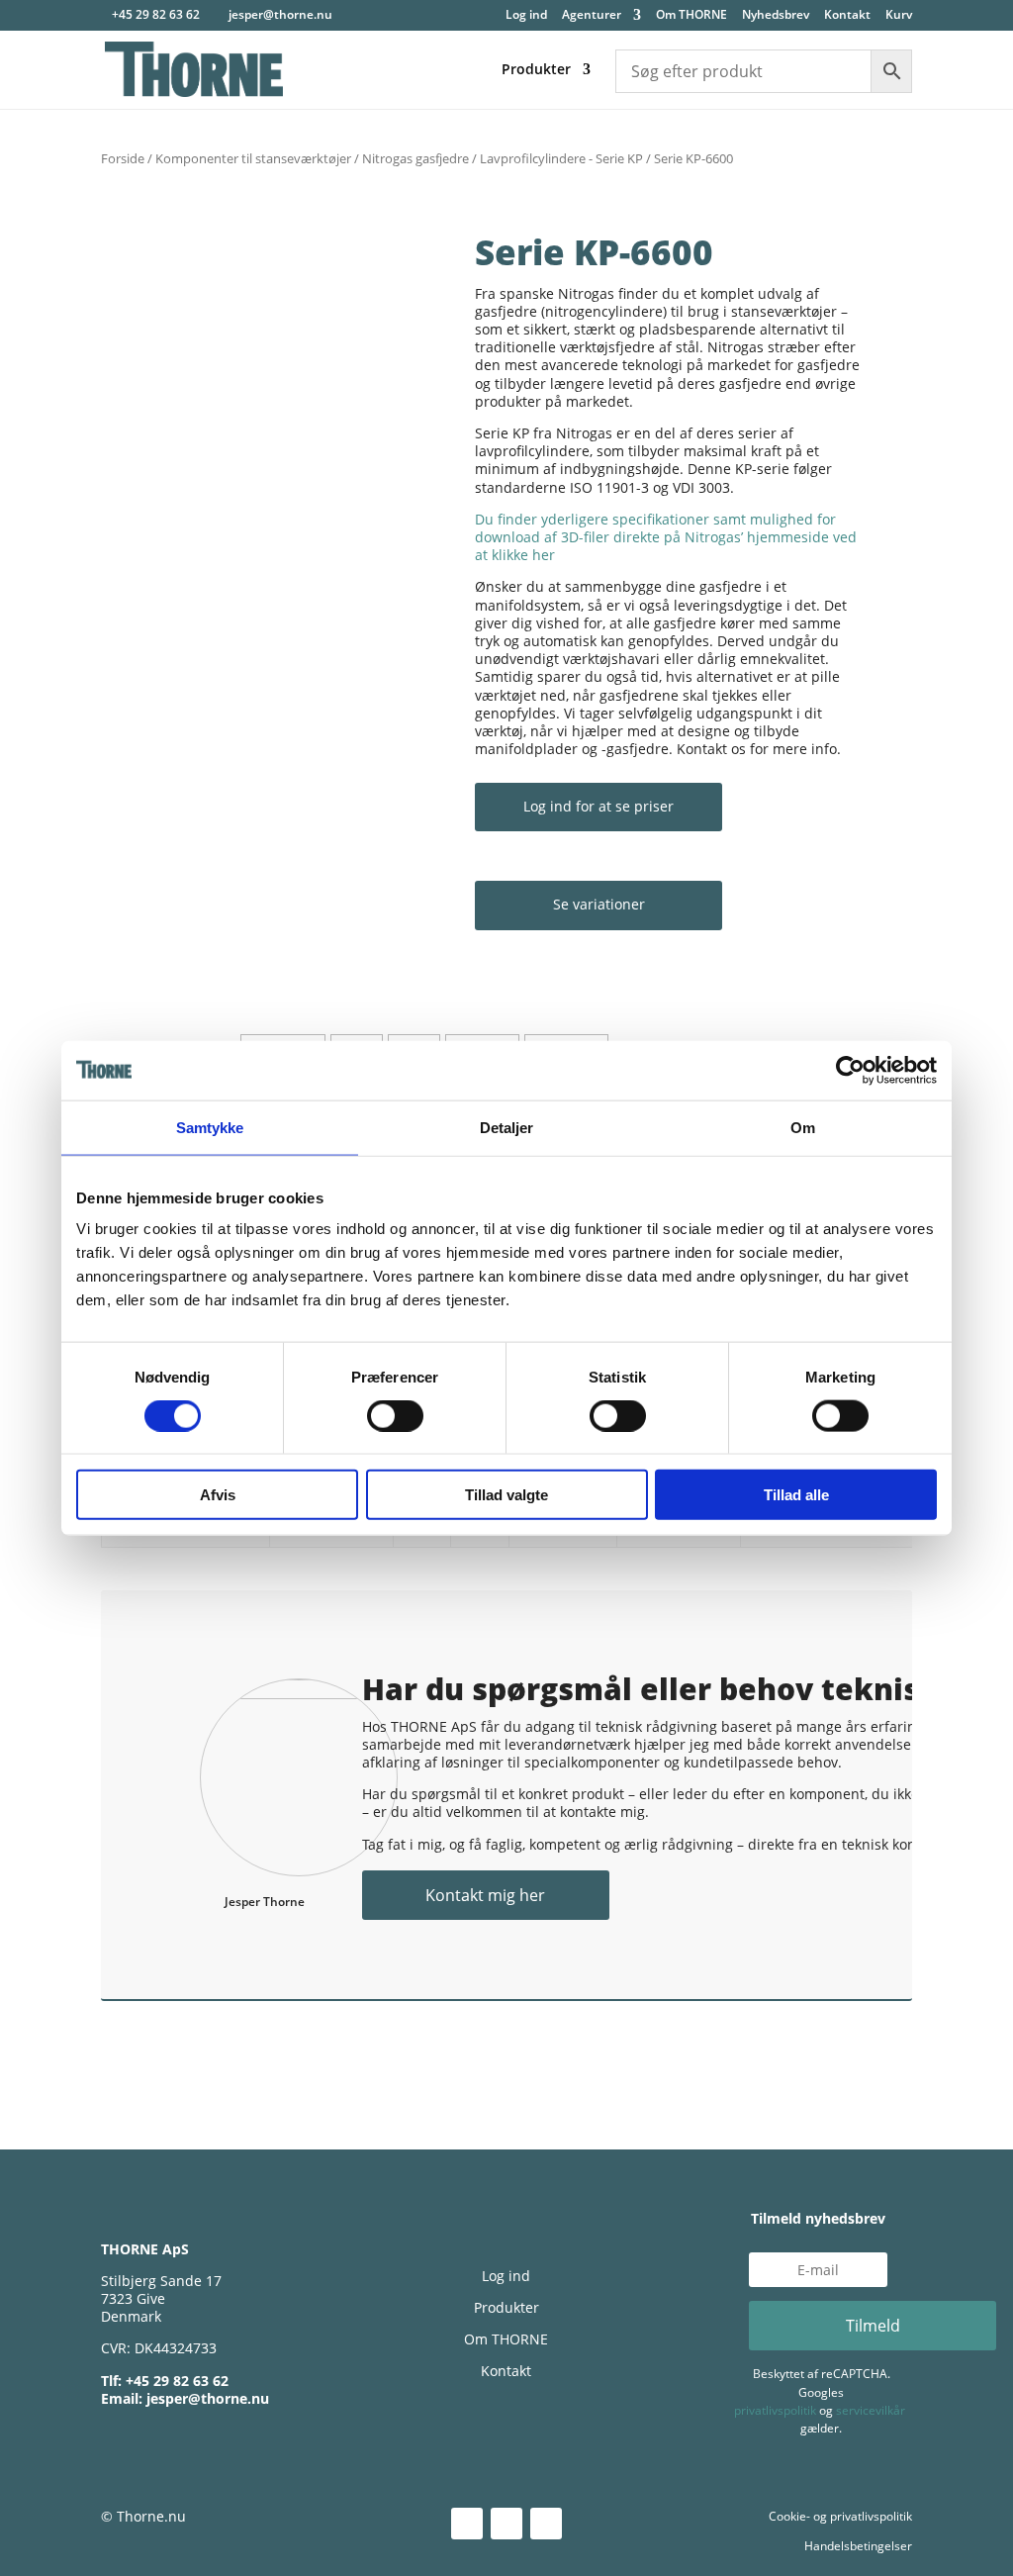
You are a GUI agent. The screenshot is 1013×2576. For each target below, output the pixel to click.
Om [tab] (803, 1127)
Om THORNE (691, 16)
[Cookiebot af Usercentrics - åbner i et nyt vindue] (850, 1070)
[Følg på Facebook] (506, 2524)
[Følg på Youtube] (546, 2524)
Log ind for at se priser (599, 806)
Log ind (526, 16)
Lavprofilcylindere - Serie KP (561, 158)
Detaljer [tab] (507, 1127)
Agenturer (592, 16)
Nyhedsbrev (776, 16)
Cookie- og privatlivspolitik (840, 2516)
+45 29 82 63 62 (156, 14)
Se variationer (599, 904)
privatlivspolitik (775, 2410)
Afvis (218, 1495)
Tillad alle (796, 1495)
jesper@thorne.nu (208, 2398)
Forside (123, 158)
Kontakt (847, 16)
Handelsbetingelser (858, 2546)
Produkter (536, 70)
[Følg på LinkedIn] (467, 2524)
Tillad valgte (506, 1495)
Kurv (899, 16)
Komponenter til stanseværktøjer (253, 158)
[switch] (395, 1415)
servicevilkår (871, 2410)
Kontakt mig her (485, 1895)
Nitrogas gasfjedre (415, 158)
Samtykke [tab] (210, 1127)
